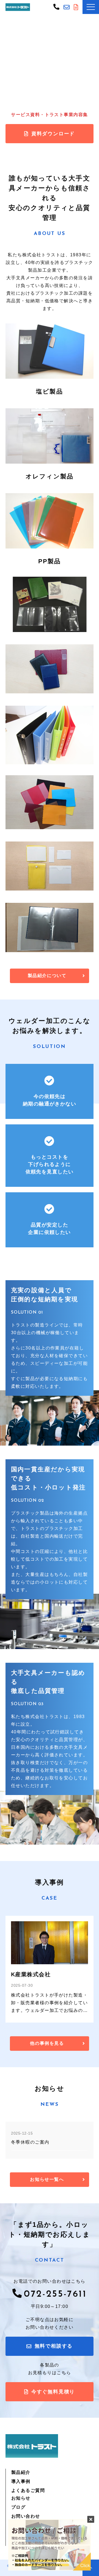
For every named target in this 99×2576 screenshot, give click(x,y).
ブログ (18, 2507)
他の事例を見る (47, 2043)
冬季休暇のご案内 (30, 2142)
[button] (91, 7)
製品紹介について (47, 976)
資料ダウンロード (53, 134)
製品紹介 (21, 2472)
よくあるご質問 (28, 2490)
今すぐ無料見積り (77, 7)
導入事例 (21, 2481)
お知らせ (21, 2498)
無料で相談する (67, 7)
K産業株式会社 (31, 1974)
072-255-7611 (57, 6)
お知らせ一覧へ (47, 2179)
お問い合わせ (26, 2516)
